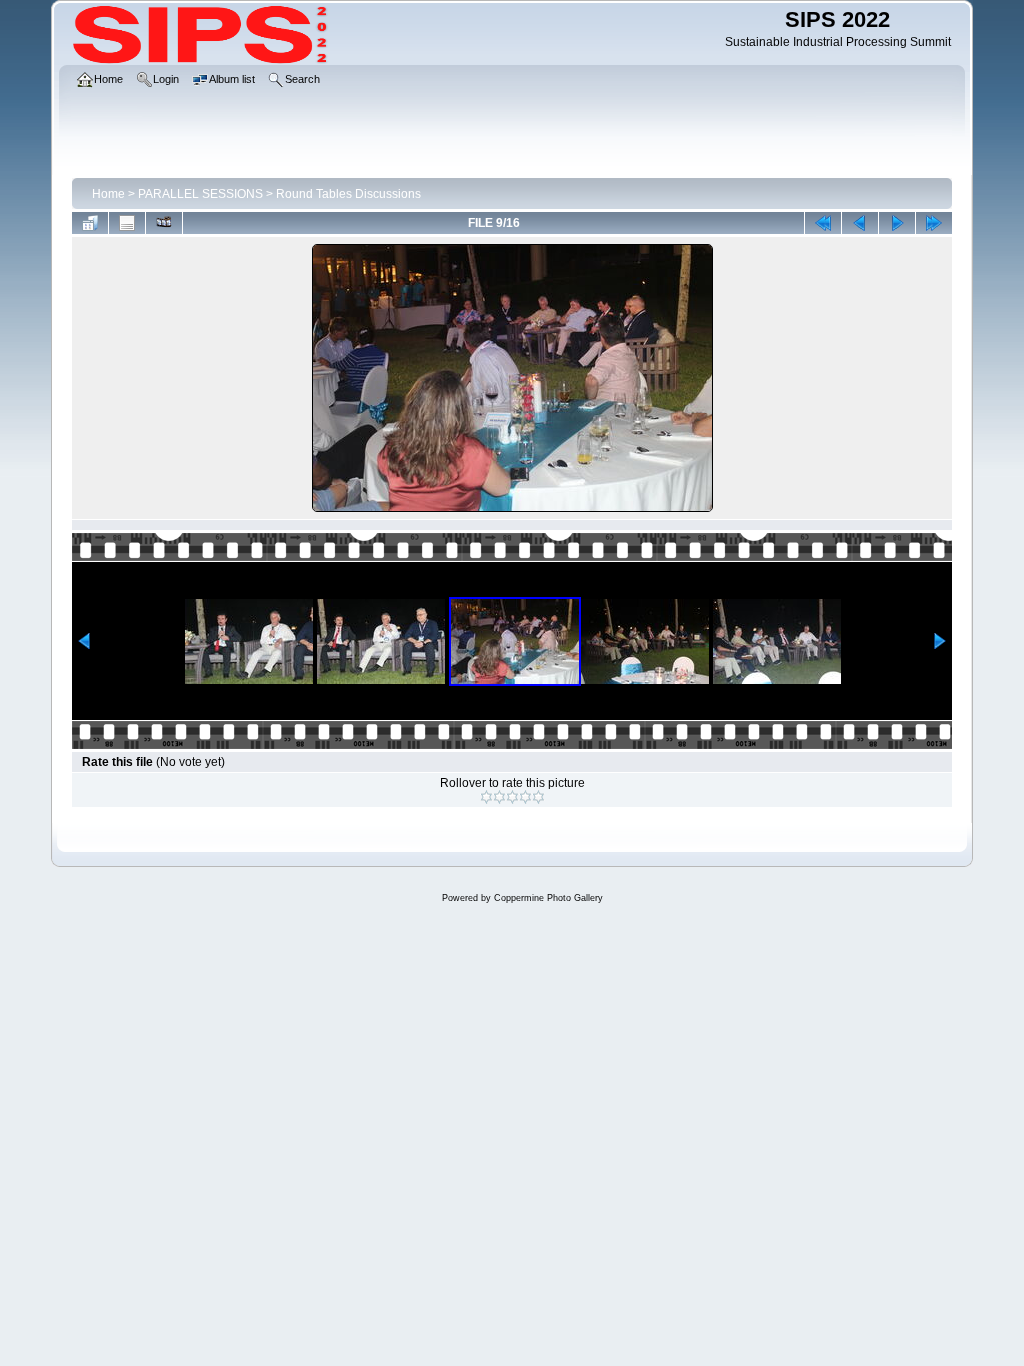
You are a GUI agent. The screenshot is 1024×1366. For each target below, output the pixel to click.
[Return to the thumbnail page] (90, 223)
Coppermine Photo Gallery (548, 898)
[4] (525, 797)
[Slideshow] (164, 223)
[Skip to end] (934, 223)
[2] (499, 797)
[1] (486, 797)
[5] (538, 797)
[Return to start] (823, 223)
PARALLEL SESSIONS (200, 194)
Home (108, 194)
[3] (512, 797)
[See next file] (897, 223)
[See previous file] (860, 223)
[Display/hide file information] (127, 223)
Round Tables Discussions (348, 194)
